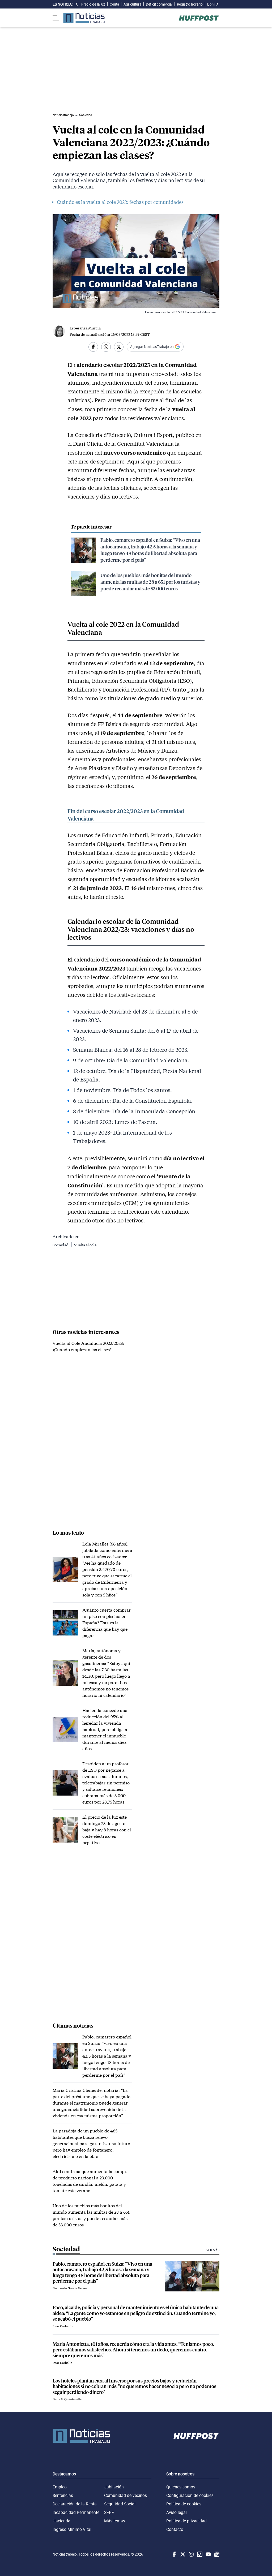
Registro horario (190, 4)
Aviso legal (177, 2512)
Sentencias (63, 2495)
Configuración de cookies (190, 2495)
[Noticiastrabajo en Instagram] (191, 2554)
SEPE (109, 2512)
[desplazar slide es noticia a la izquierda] (77, 4)
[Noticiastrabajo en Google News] (216, 2554)
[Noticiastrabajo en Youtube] (208, 2554)
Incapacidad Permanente (76, 2512)
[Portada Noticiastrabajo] (81, 2436)
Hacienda (61, 2521)
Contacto (175, 2529)
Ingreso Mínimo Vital (72, 2529)
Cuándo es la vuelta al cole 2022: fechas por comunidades (120, 202)
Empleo (60, 2487)
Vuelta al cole (85, 1245)
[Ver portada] (84, 18)
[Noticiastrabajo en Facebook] (174, 2554)
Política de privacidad (186, 2521)
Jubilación (114, 2487)
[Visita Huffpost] (199, 18)
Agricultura (132, 4)
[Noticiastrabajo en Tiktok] (199, 2554)
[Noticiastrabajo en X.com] (182, 2554)
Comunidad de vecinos (126, 2495)
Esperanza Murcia (85, 328)
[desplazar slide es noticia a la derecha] (217, 4)
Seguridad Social (120, 2504)
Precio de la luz (93, 4)
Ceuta (114, 4)
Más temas (115, 2521)
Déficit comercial (159, 4)
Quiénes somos (181, 2487)
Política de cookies (184, 2504)
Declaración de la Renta (75, 2504)
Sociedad (61, 1245)
